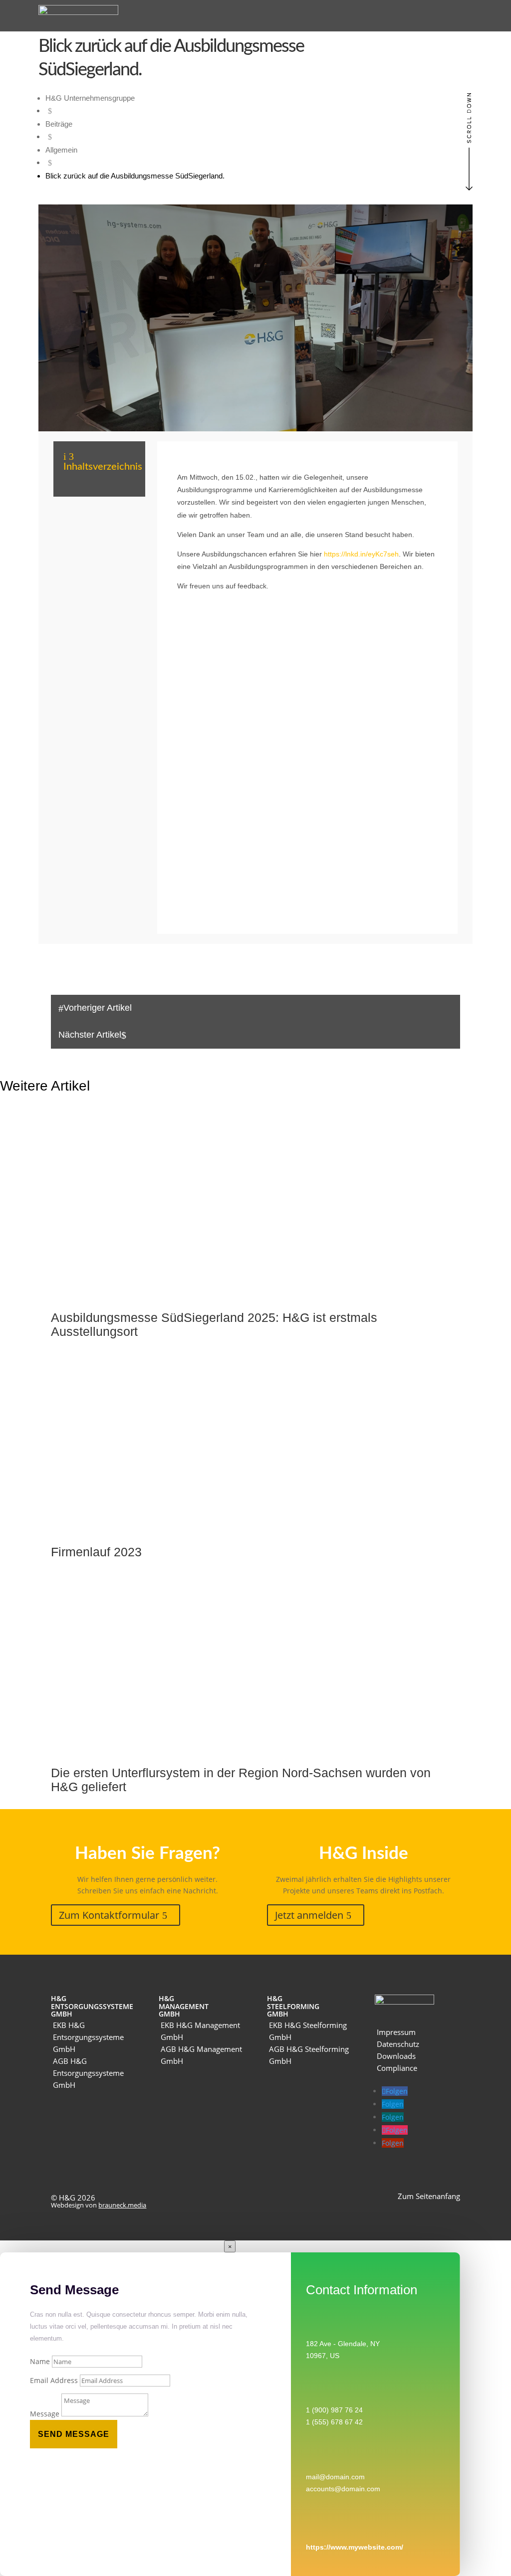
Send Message (74, 2434)
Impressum (396, 2032)
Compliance (397, 2068)
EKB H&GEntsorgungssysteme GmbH (88, 2037)
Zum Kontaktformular (109, 1915)
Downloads (396, 2056)
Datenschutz (398, 2044)
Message (45, 2414)
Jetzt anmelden (309, 1915)
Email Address (54, 2380)
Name (40, 2361)
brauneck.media (122, 2205)
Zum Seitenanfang (429, 2196)
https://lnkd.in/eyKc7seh (361, 554)
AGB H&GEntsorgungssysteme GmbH (88, 2073)
